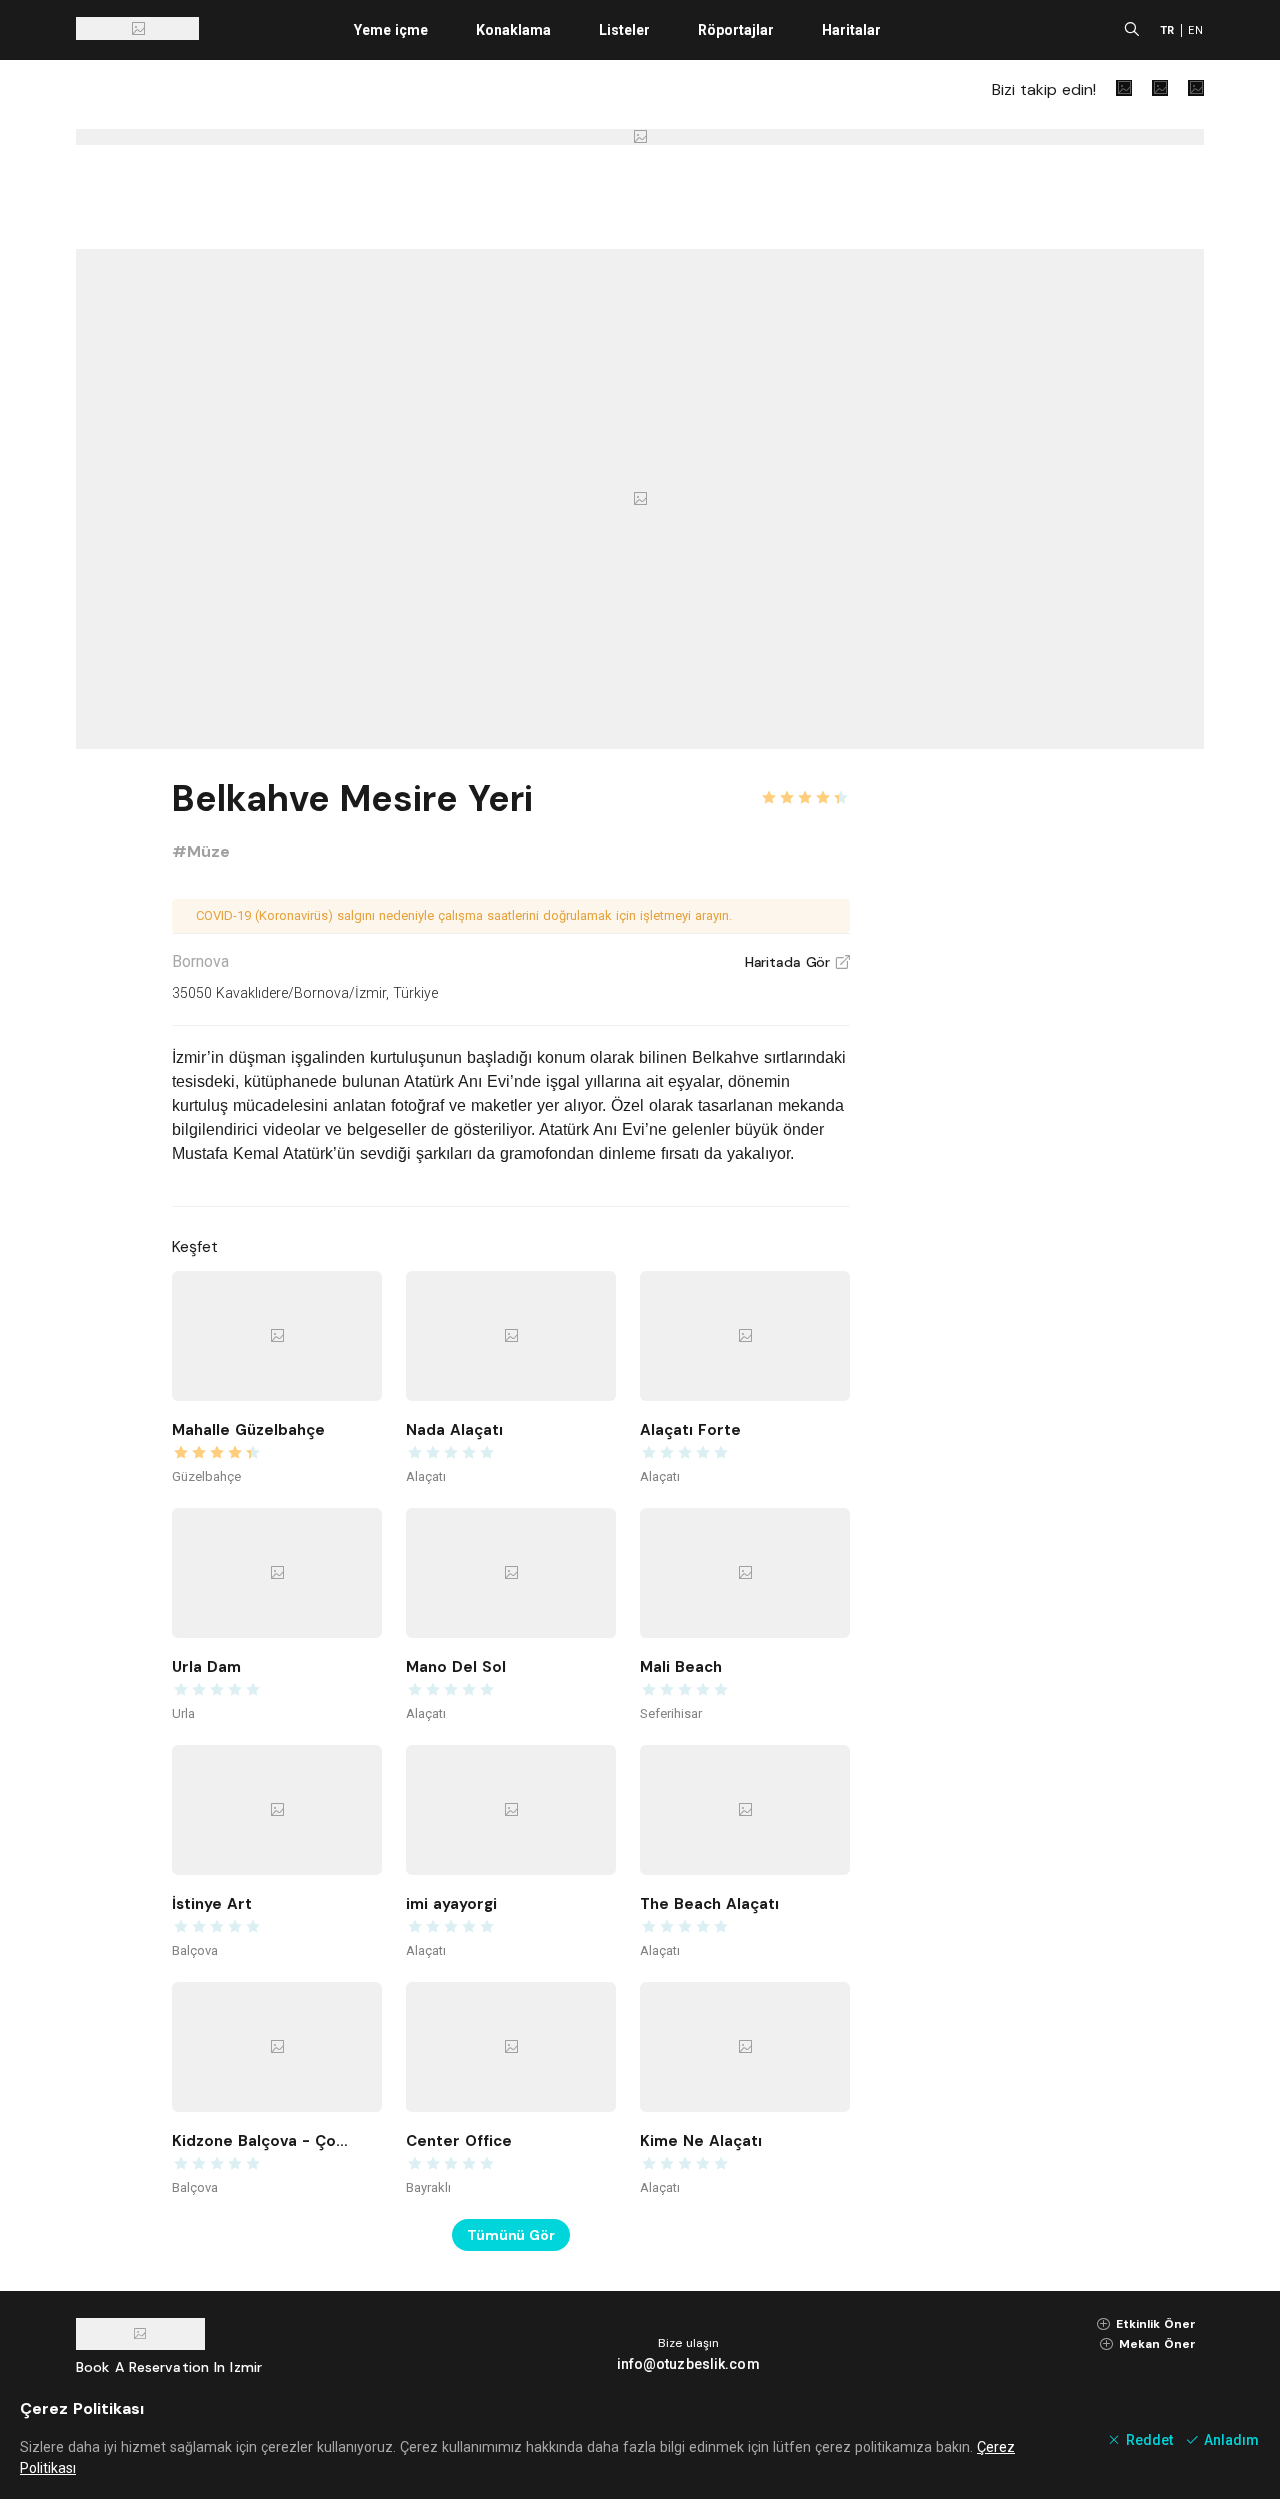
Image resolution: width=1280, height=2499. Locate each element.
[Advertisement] (1054, 1072)
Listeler (624, 30)
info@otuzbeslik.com (688, 2364)
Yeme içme (391, 30)
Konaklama (513, 30)
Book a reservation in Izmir (169, 2367)
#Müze (201, 851)
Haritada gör (797, 962)
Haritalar (851, 30)
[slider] (805, 786)
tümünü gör (511, 2235)
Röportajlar (736, 30)
